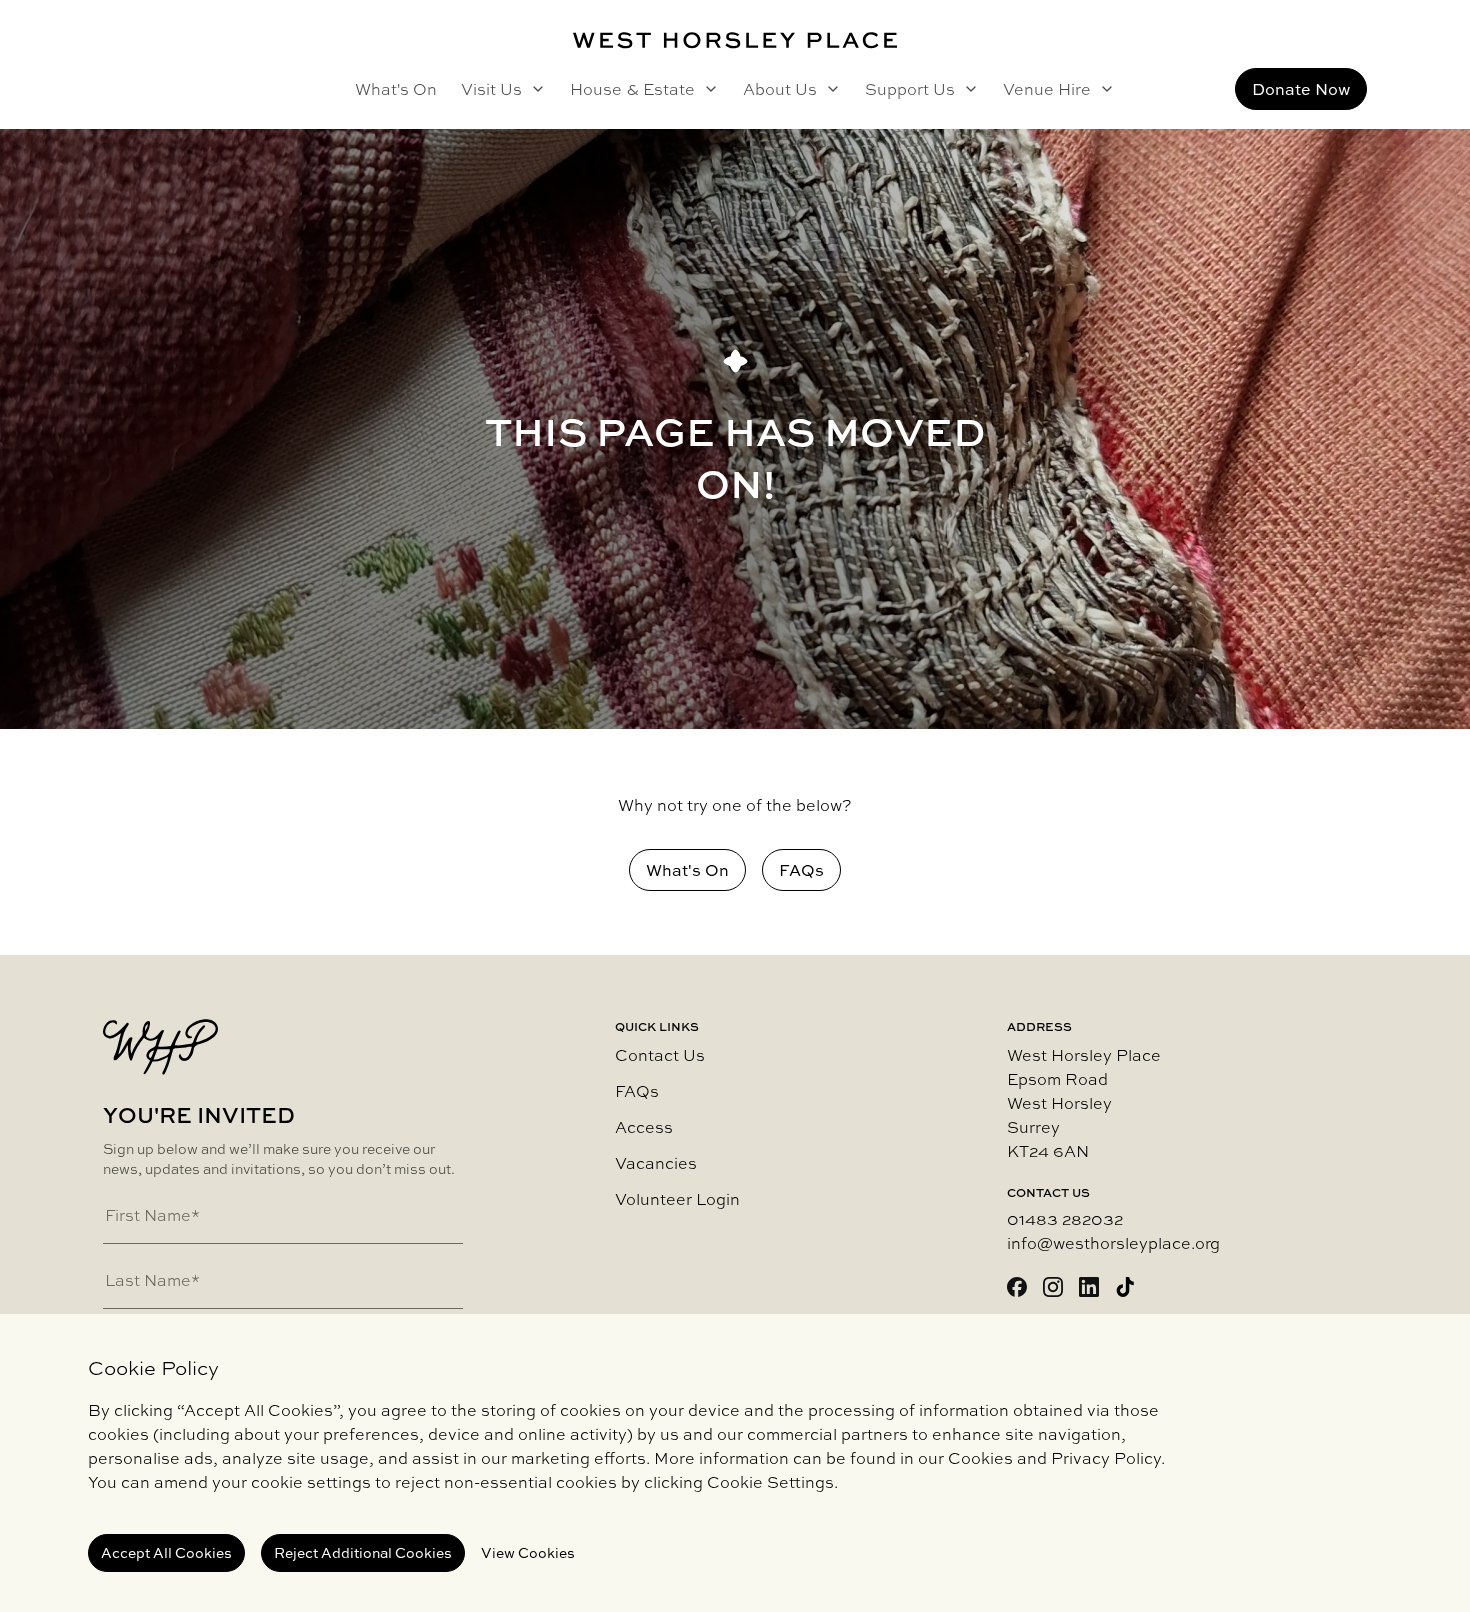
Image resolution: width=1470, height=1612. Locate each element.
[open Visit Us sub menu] (534, 89)
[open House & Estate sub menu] (707, 89)
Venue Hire (1047, 89)
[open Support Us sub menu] (967, 89)
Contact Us (660, 1055)
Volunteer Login (677, 1199)
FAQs (637, 1091)
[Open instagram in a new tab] (1053, 1287)
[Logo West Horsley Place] (735, 40)
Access (644, 1127)
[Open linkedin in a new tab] (1089, 1287)
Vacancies (656, 1163)
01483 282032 (1065, 1219)
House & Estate (632, 89)
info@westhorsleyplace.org (1113, 1243)
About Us (780, 89)
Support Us (910, 89)
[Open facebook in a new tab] (1017, 1287)
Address (1039, 1027)
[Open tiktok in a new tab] (1125, 1287)
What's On (396, 89)
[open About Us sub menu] (829, 89)
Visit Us (491, 89)
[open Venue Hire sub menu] (1103, 89)
